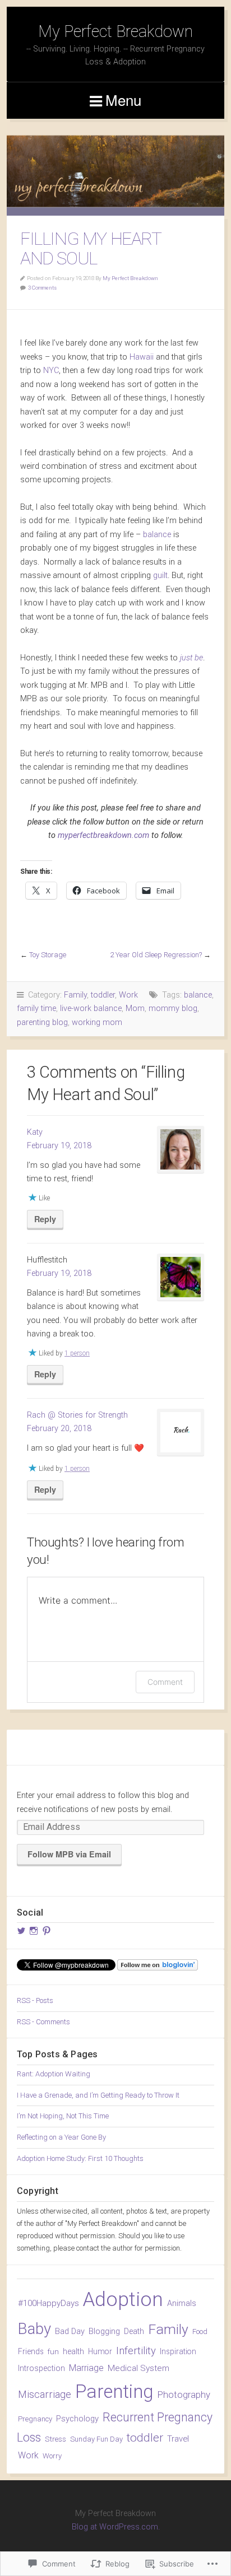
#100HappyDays (48, 2303)
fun (53, 2351)
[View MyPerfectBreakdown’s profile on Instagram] (34, 1931)
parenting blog (42, 1023)
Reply (45, 1219)
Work (128, 995)
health (73, 2351)
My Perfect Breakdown (115, 31)
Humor (100, 2351)
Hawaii (142, 357)
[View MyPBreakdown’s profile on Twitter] (21, 1931)
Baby (34, 2329)
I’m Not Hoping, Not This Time (63, 2116)
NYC (51, 371)
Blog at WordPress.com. (116, 2527)
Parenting (114, 2391)
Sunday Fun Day (96, 2439)
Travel (178, 2439)
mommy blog (173, 1008)
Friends (31, 2351)
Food (200, 2332)
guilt (160, 576)
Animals (182, 2304)
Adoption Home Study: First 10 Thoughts (80, 2158)
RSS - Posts (35, 2000)
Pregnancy (35, 2419)
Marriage (86, 2368)
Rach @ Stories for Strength (77, 1415)
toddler (103, 995)
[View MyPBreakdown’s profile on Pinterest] (47, 1931)
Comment (165, 1682)
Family (75, 995)
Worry (52, 2456)
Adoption (123, 2299)
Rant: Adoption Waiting (54, 2074)
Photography (184, 2395)
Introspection (41, 2368)
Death (134, 2331)
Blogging (104, 2332)
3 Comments (42, 288)
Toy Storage (48, 955)
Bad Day (70, 2331)
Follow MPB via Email (69, 1854)
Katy (35, 1132)
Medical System (138, 2368)
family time (36, 1008)
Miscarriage (45, 2394)
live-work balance (91, 1008)
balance (157, 535)
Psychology (77, 2419)
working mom (97, 1023)
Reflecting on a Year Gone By (61, 2137)
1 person (77, 1353)
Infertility (136, 2351)
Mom (135, 1008)
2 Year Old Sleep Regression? (156, 955)
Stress (56, 2439)
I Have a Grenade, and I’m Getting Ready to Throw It (98, 2095)
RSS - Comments (43, 2022)
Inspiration (178, 2351)
